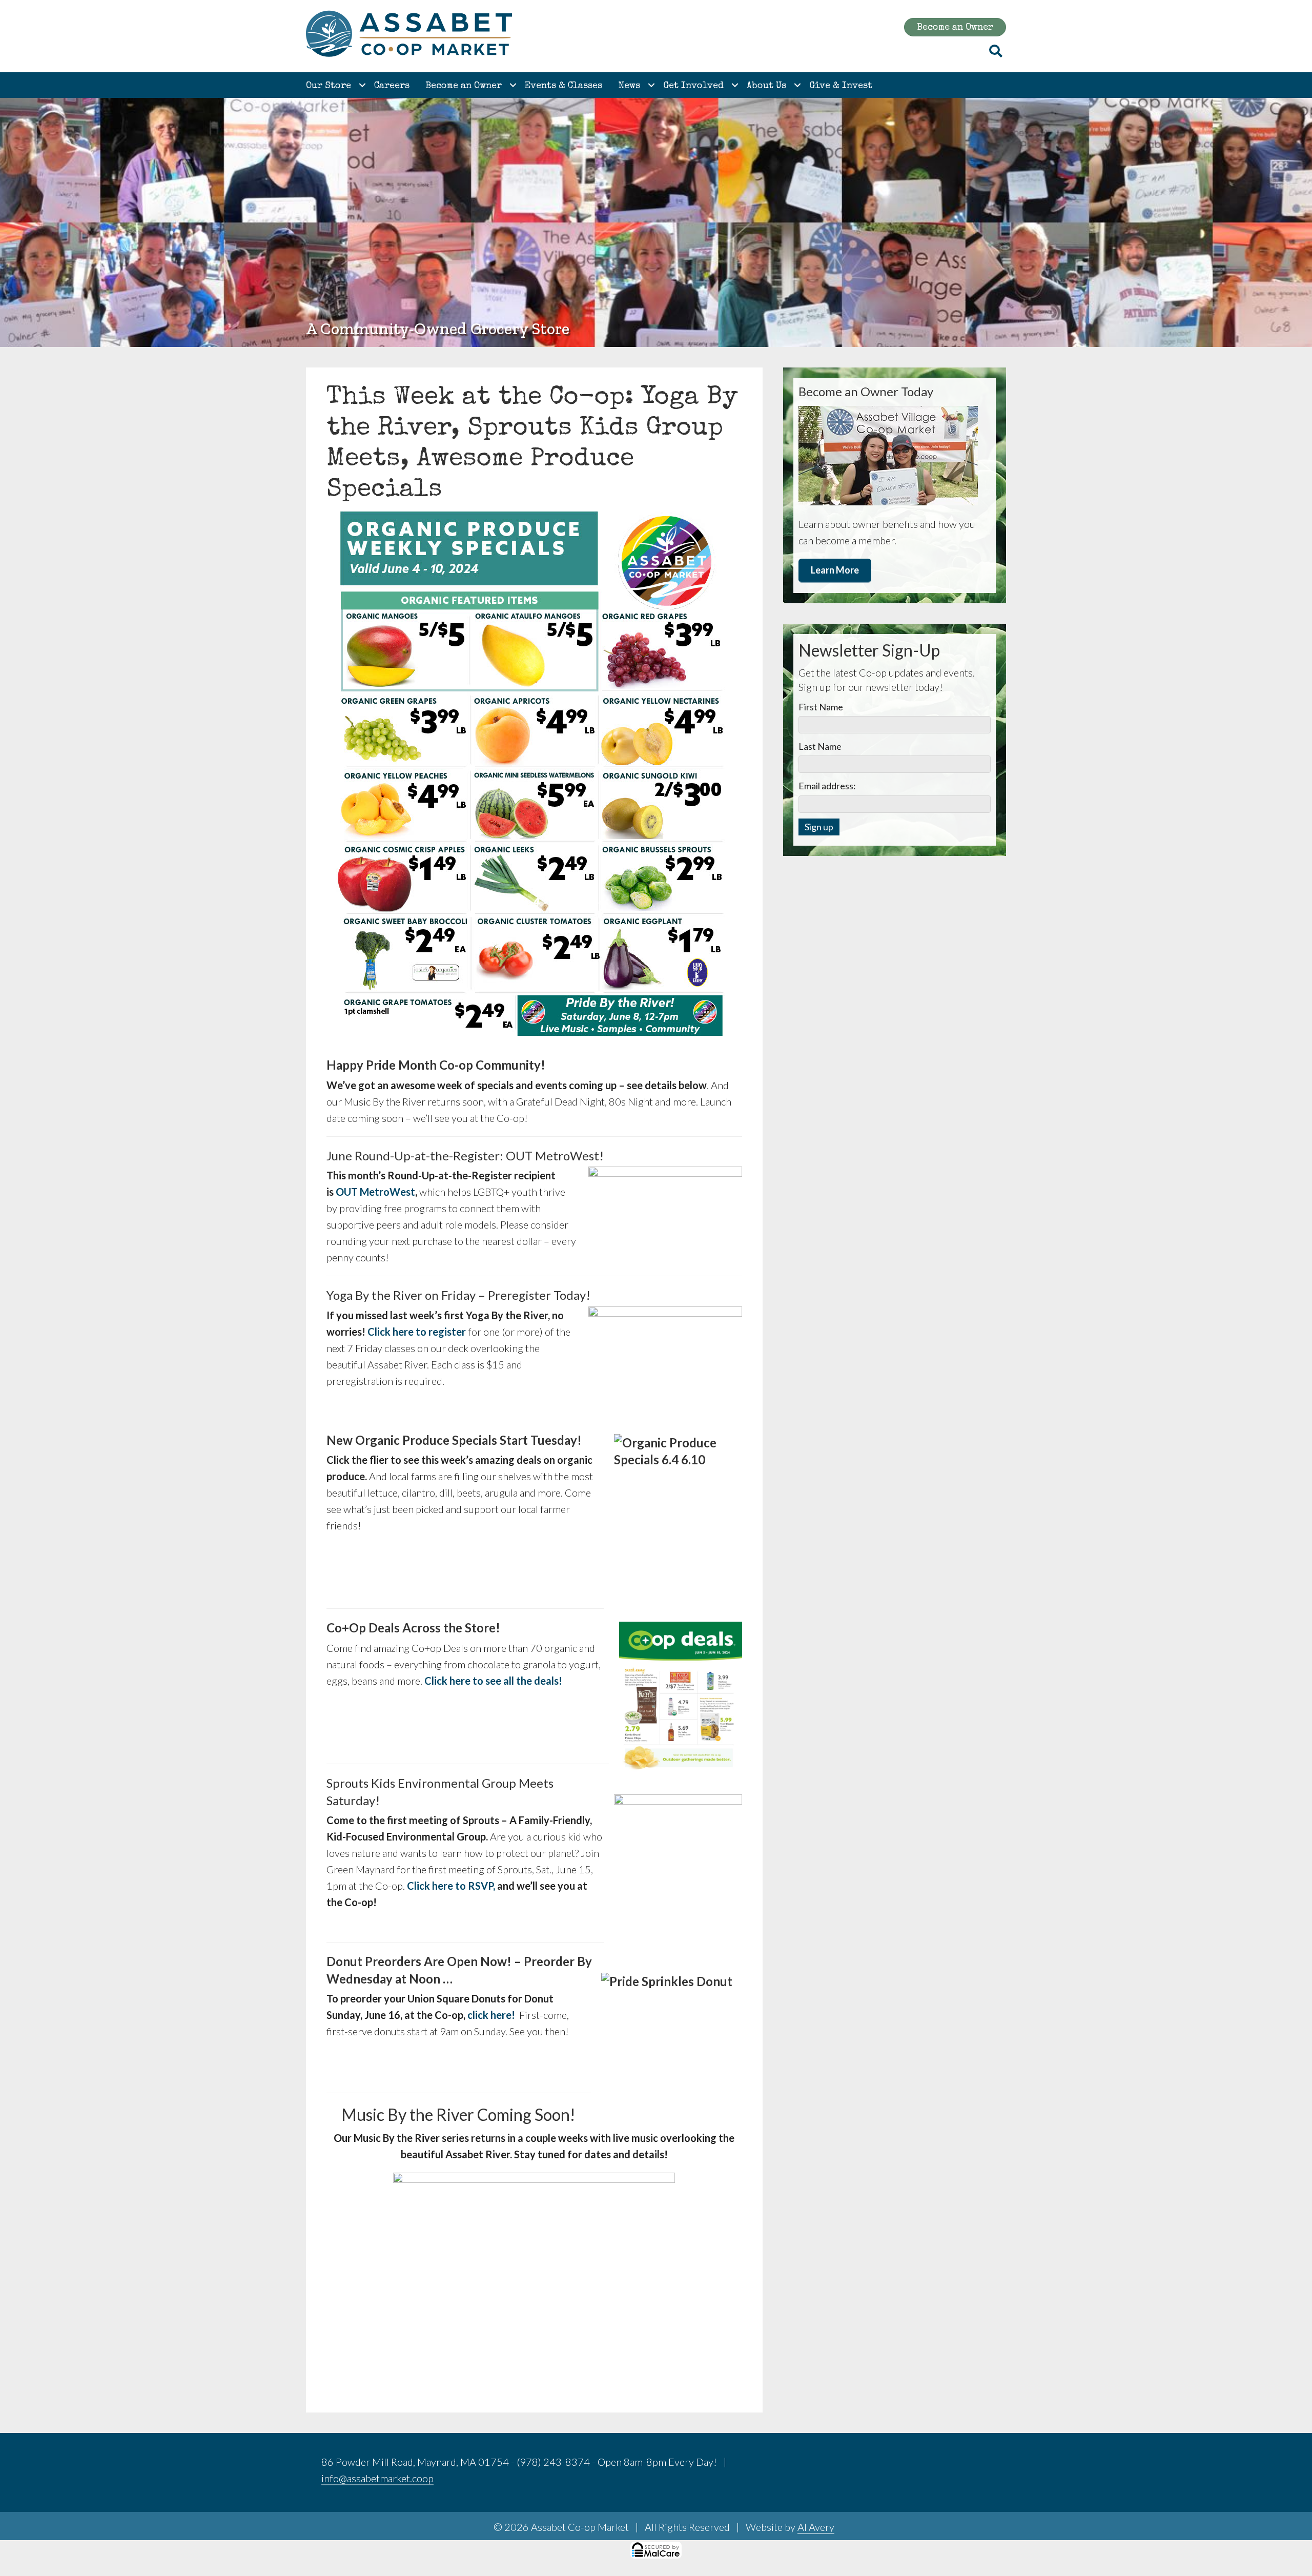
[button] (362, 85)
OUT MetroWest (375, 1192)
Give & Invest (841, 86)
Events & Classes (563, 86)
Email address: (827, 786)
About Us (766, 86)
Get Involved (693, 86)
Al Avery (816, 2527)
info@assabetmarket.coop (377, 2478)
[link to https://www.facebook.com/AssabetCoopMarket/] (949, 2464)
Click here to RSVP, (451, 1886)
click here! (491, 2015)
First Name (821, 707)
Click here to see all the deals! (493, 1681)
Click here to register (417, 1332)
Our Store (329, 86)
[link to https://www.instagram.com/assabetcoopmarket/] (974, 2464)
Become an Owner (464, 86)
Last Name (820, 746)
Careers (392, 86)
